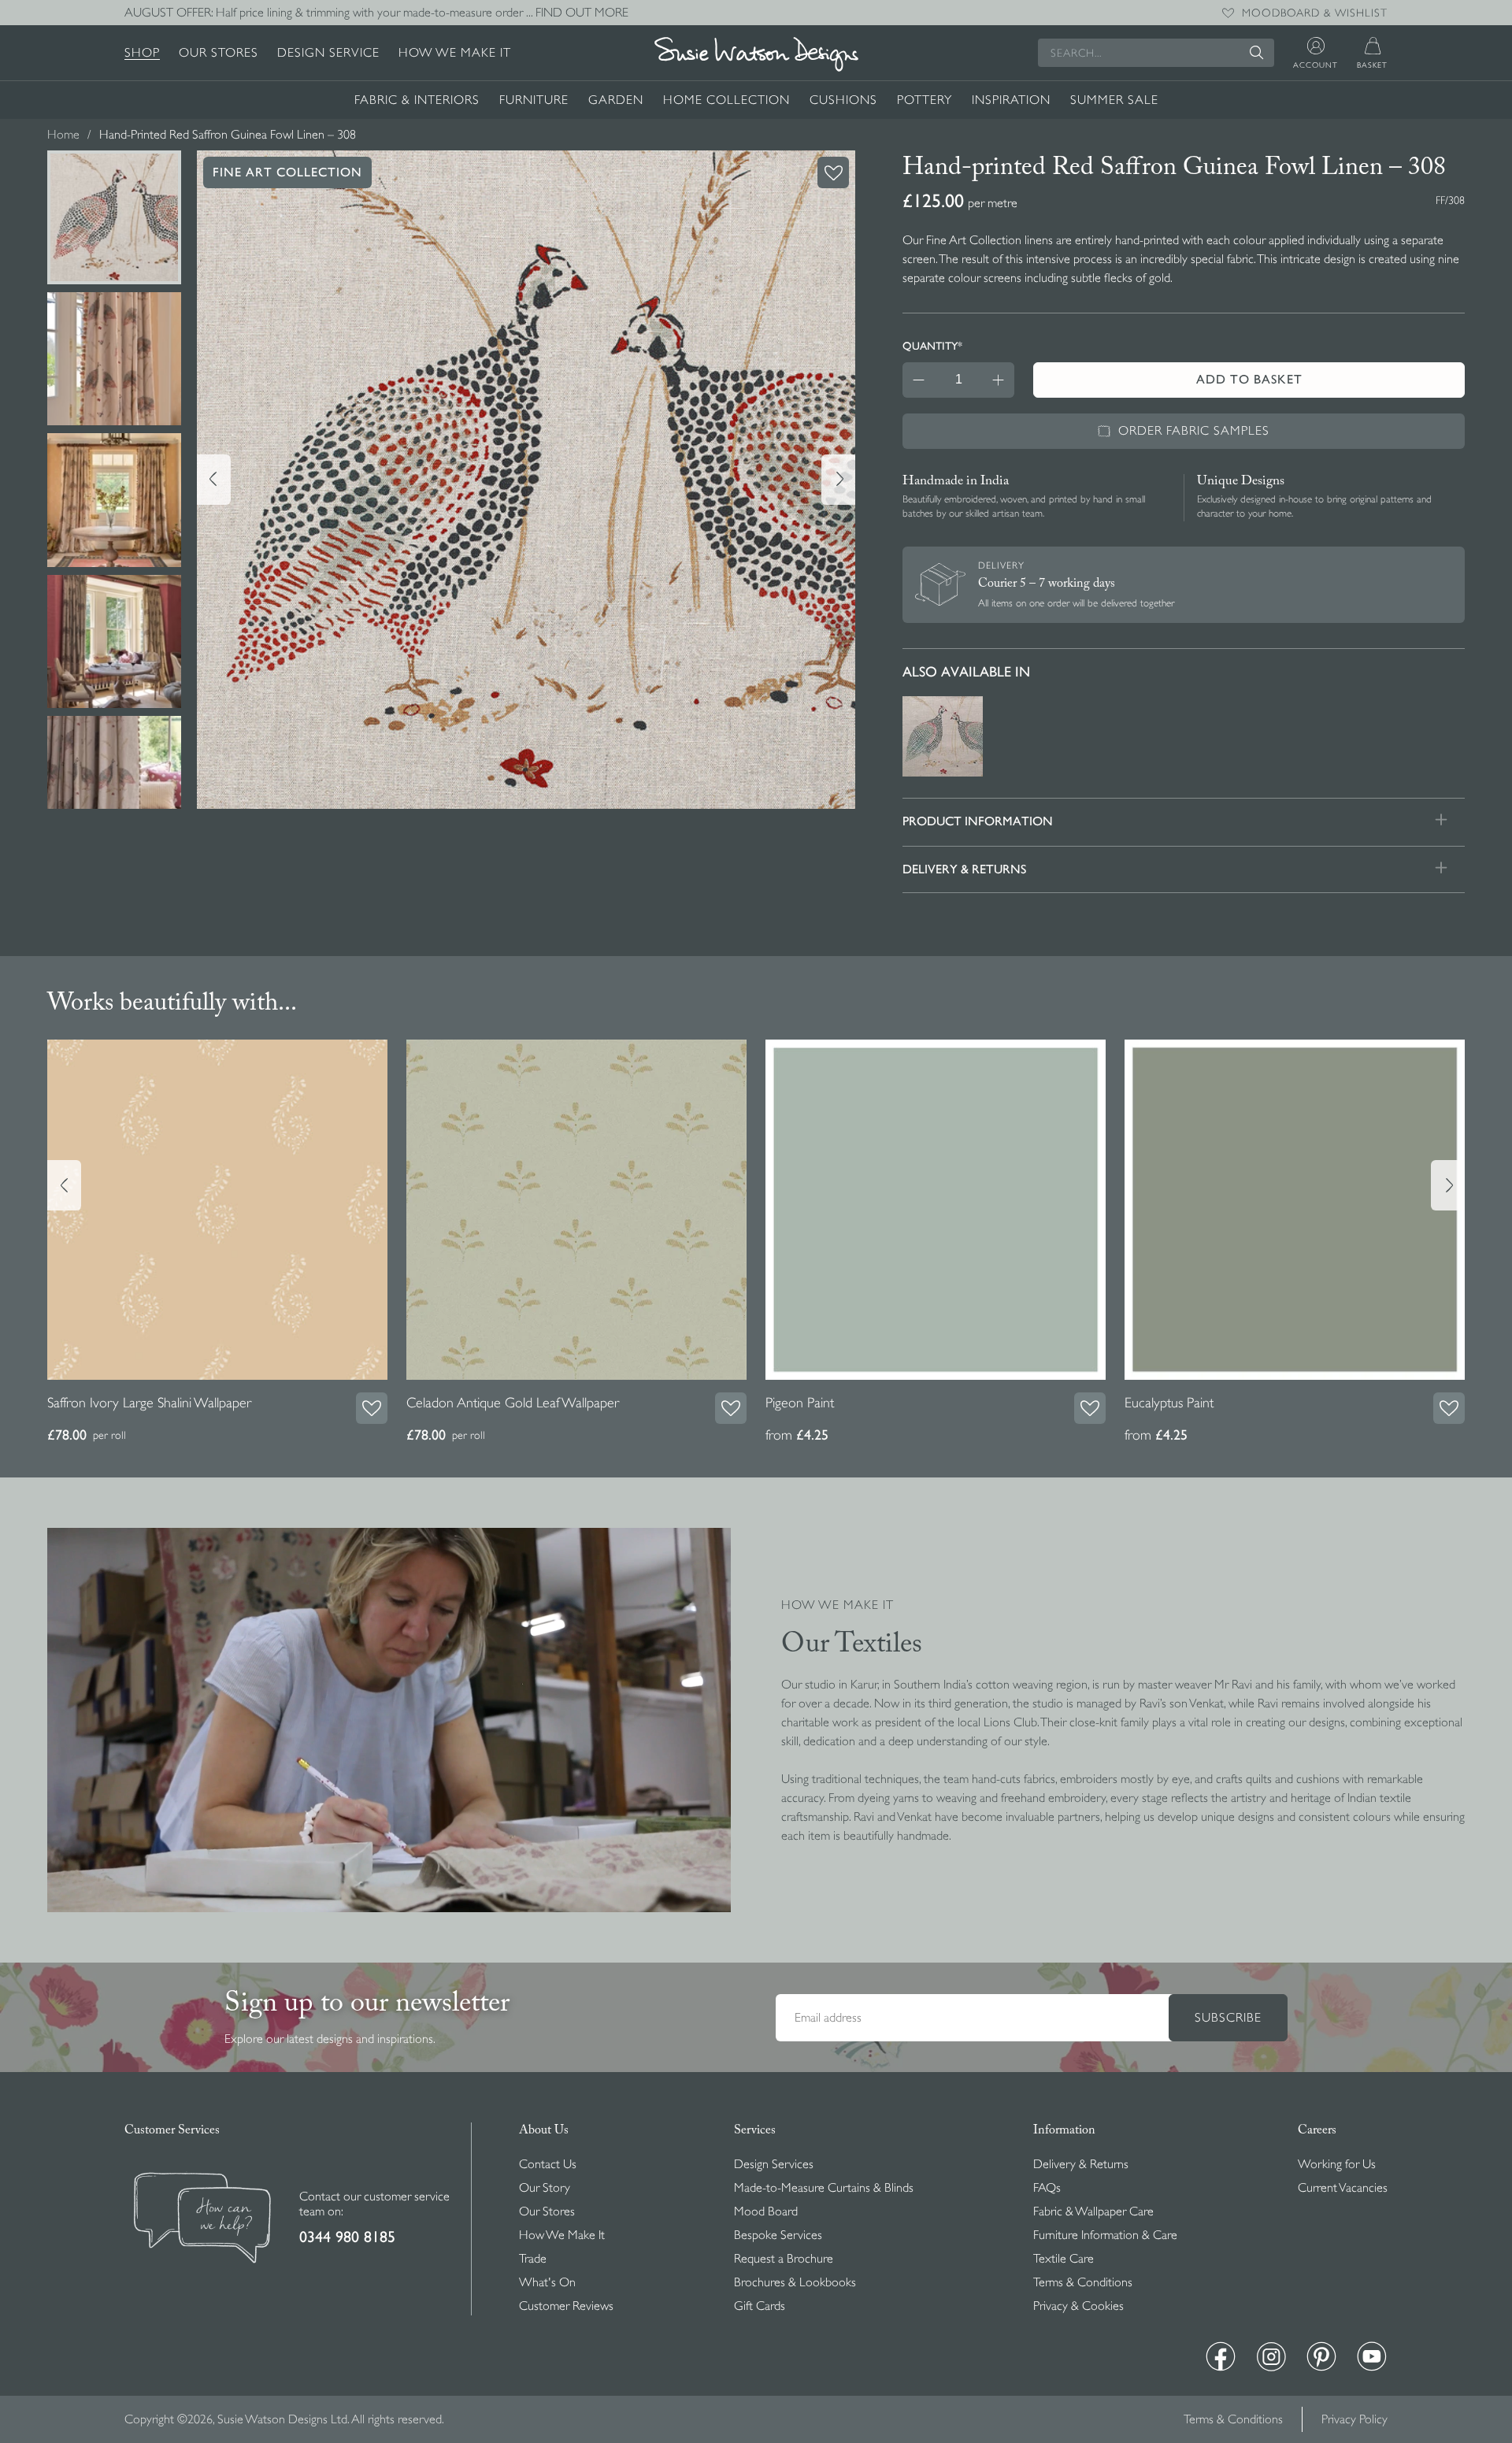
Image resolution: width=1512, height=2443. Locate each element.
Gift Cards (760, 2306)
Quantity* (932, 346)
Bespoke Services (778, 2235)
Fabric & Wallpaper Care (1093, 2211)
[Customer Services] (202, 2220)
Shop (142, 53)
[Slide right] (838, 480)
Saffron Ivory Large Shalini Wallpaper (149, 1403)
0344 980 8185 (347, 2237)
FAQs (1047, 2188)
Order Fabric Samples (1194, 431)
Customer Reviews (566, 2306)
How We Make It (455, 53)
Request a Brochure (784, 2259)
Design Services (774, 2164)
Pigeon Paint (800, 1403)
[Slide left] (214, 480)
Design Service (328, 53)
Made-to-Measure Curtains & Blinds (824, 2188)
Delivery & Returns (1081, 2164)
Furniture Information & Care (1105, 2235)
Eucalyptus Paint (1169, 1403)
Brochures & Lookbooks (795, 2282)
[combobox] (1156, 53)
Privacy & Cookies (1078, 2306)
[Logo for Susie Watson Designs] (756, 54)
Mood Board (766, 2211)
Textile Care (1064, 2259)
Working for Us (1337, 2164)
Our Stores (219, 53)
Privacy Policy (1354, 2419)
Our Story (545, 2188)
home (63, 135)
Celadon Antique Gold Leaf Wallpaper (513, 1403)
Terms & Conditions (1083, 2282)
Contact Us (548, 2164)
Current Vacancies (1343, 2188)
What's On (547, 2282)
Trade (533, 2259)
